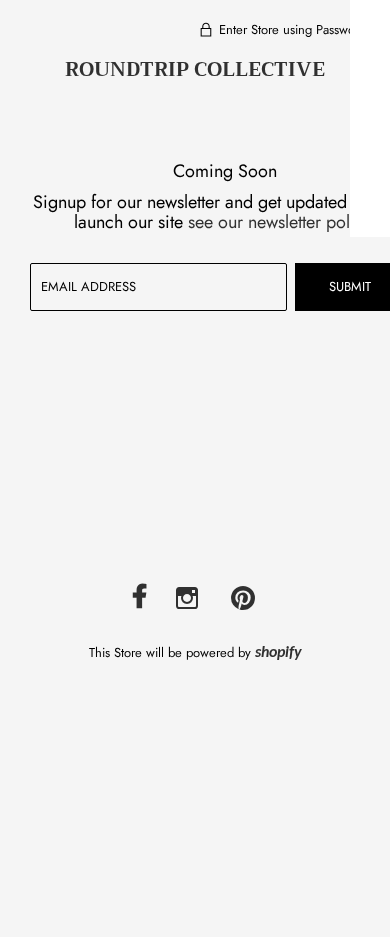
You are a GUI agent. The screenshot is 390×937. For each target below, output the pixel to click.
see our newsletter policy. (282, 222)
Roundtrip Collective (195, 69)
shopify (278, 653)
